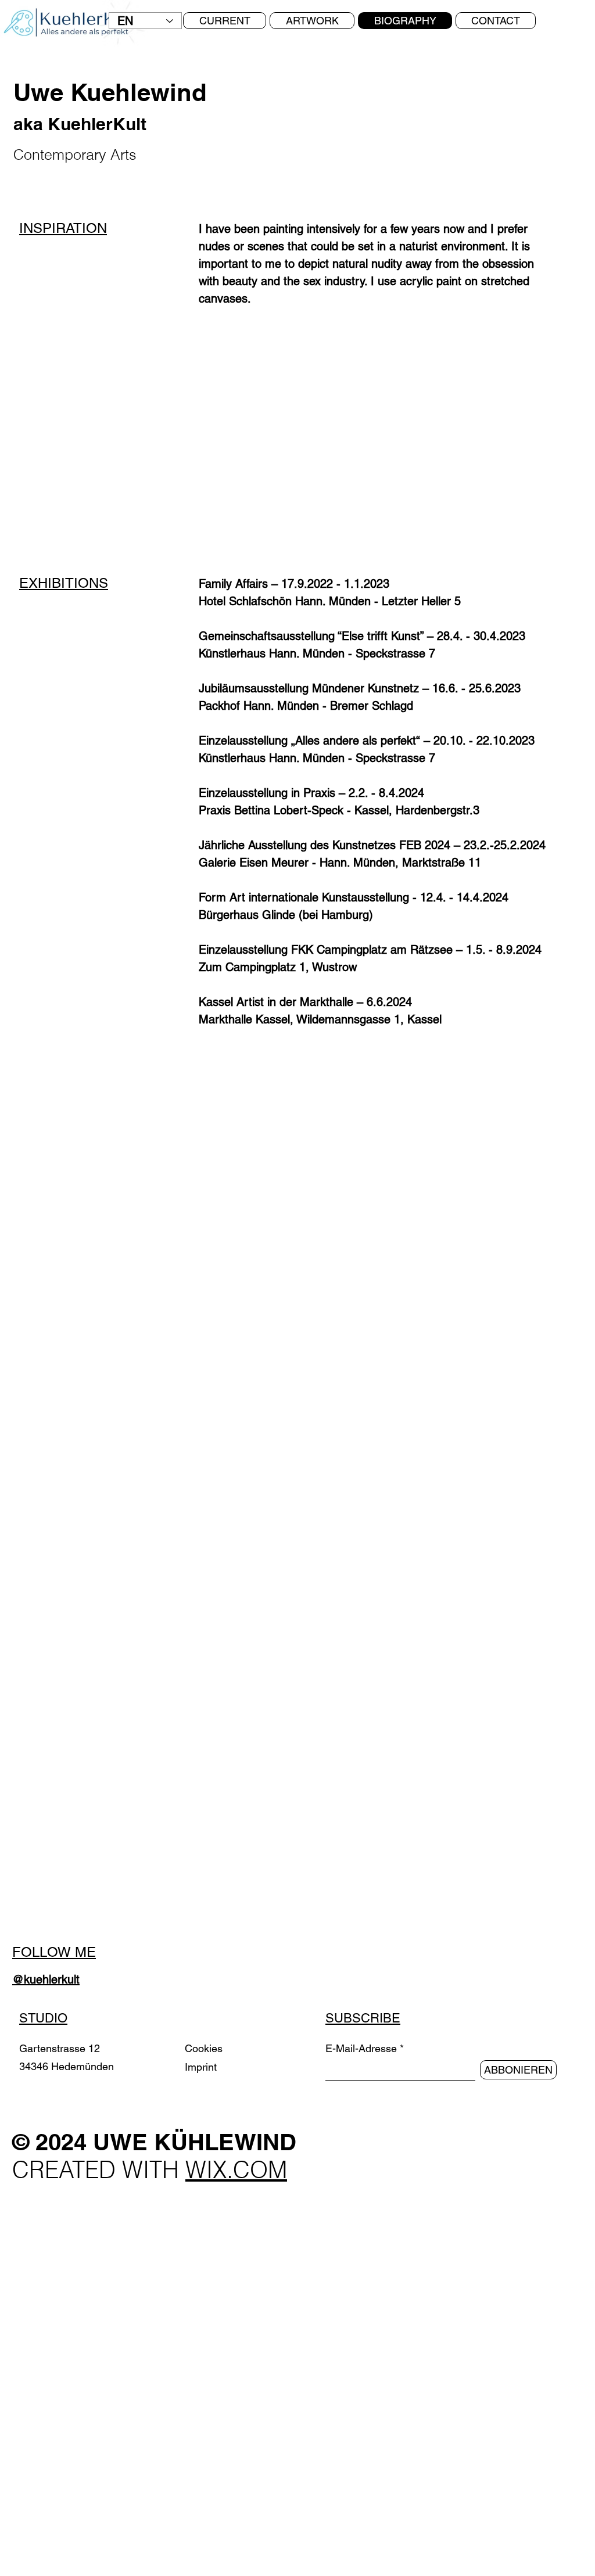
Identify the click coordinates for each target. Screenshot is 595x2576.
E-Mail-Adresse (361, 2049)
